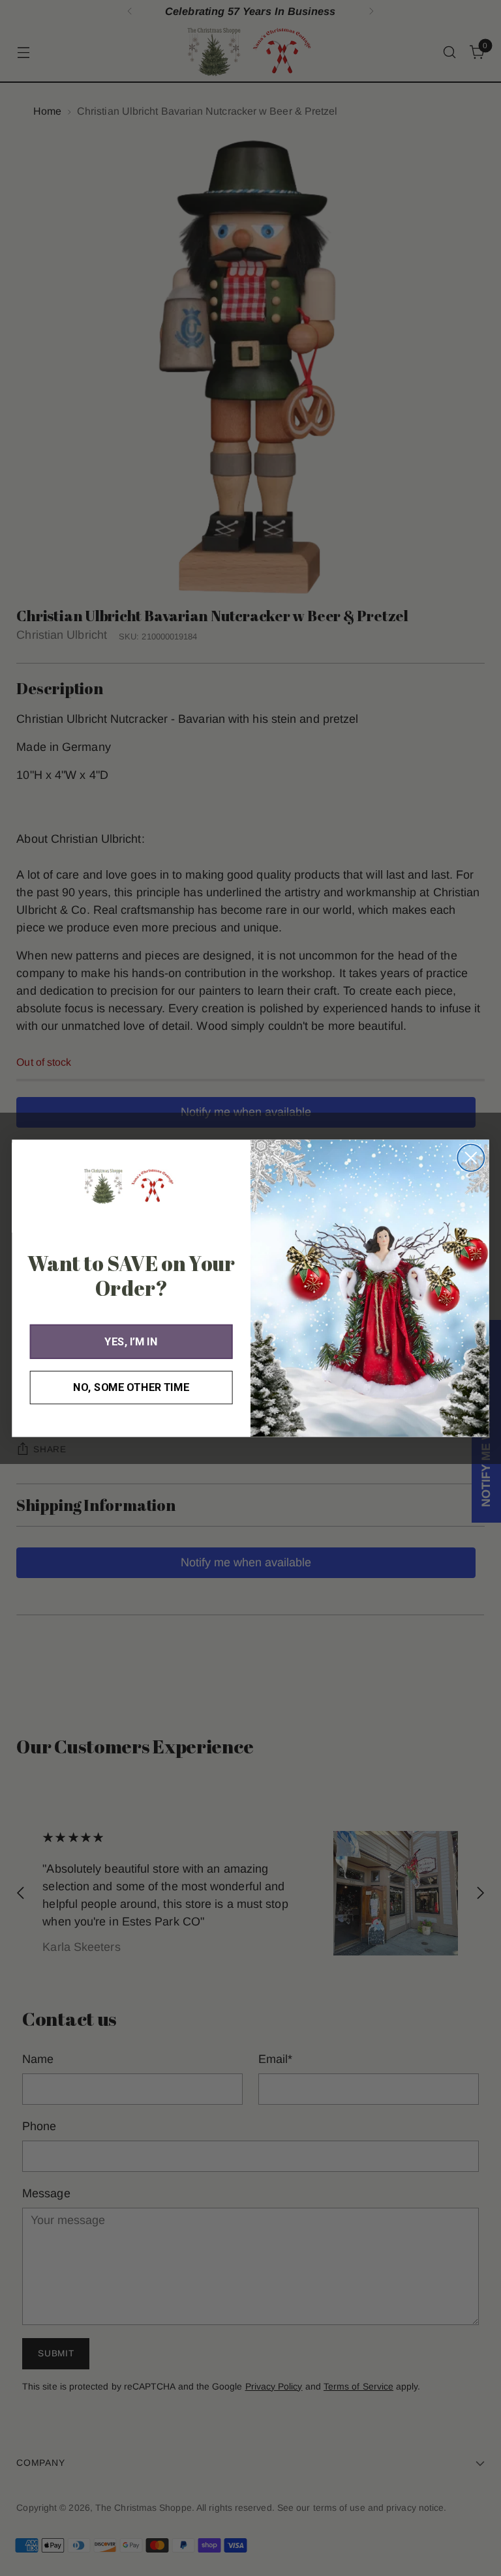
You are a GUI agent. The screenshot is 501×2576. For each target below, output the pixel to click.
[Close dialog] (471, 1157)
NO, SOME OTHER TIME (131, 1387)
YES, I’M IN (131, 1341)
